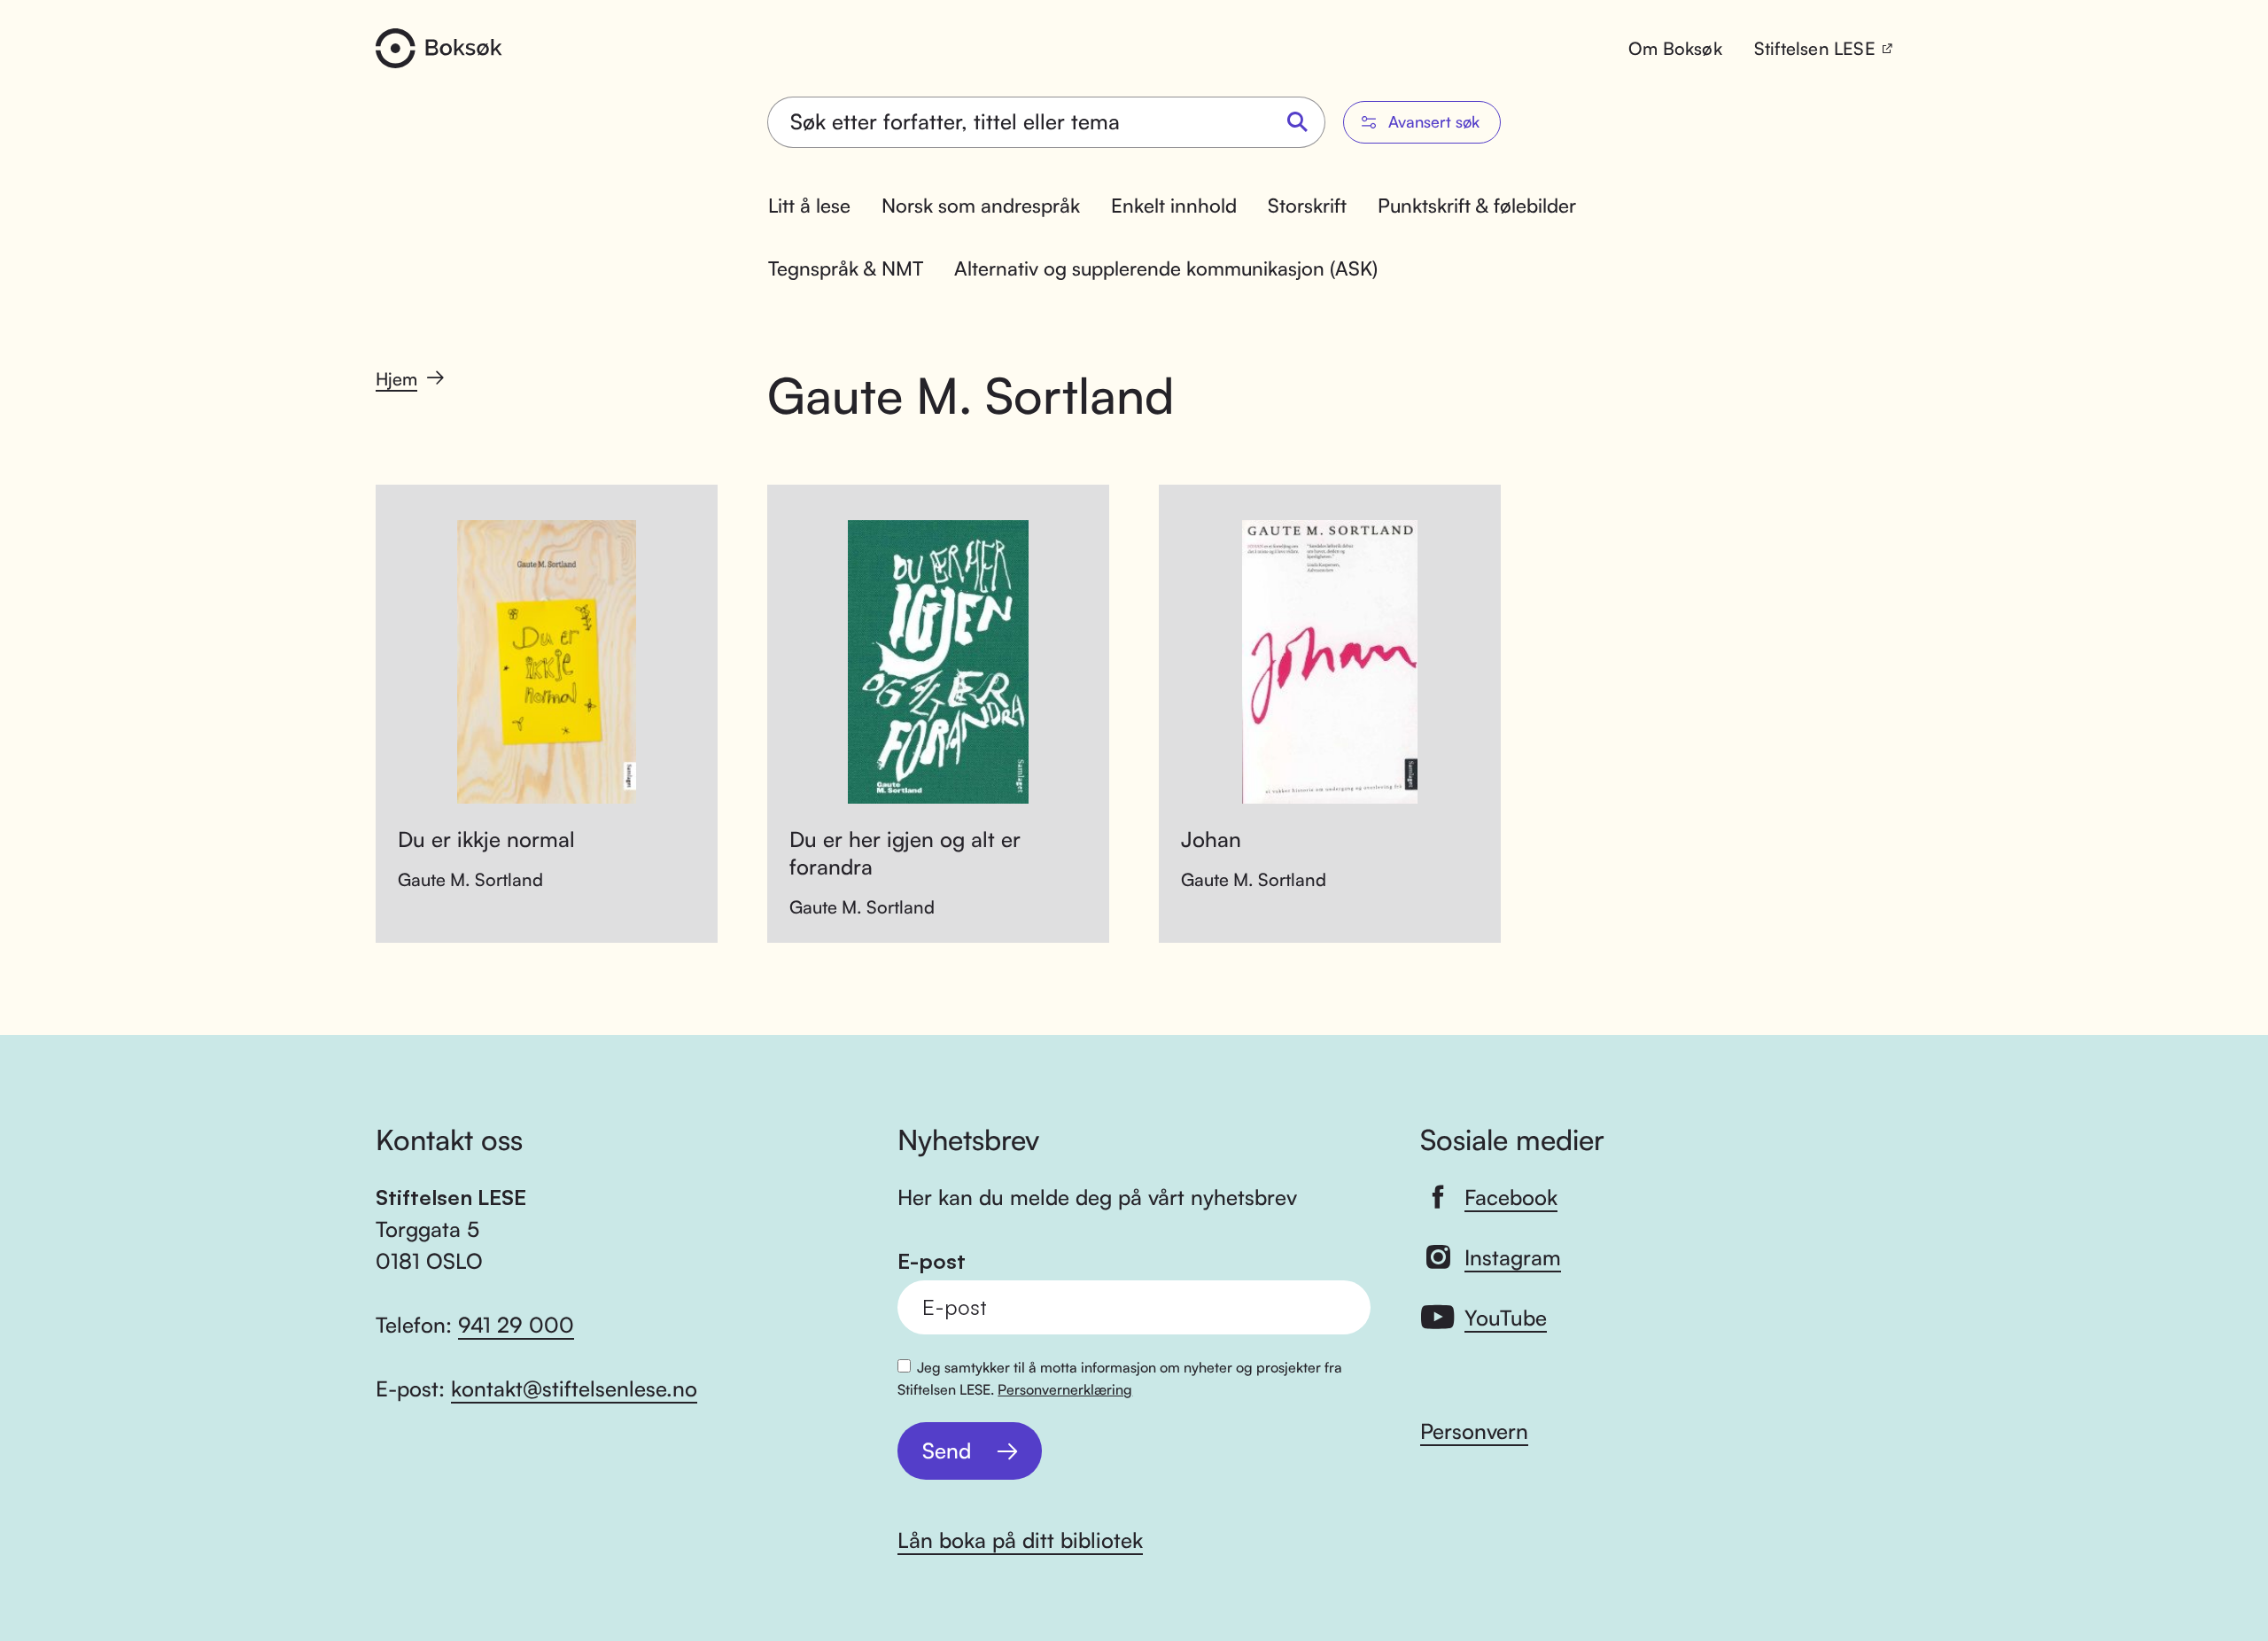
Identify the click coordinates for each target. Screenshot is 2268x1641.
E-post (932, 1261)
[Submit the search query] (1298, 123)
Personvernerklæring (1065, 1389)
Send (947, 1450)
